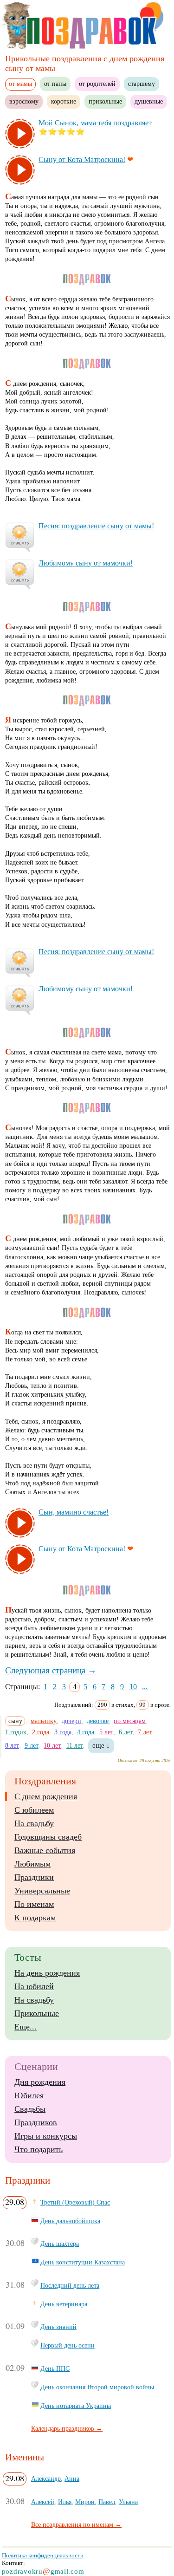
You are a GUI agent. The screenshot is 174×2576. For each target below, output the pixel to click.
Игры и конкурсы (46, 2136)
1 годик (16, 1732)
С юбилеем (34, 1810)
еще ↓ (101, 1745)
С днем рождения (46, 1796)
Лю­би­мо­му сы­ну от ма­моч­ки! (86, 563)
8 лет (12, 1745)
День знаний (58, 2327)
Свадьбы (30, 2109)
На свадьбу (34, 1823)
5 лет (106, 1732)
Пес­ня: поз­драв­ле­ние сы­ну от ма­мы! (96, 526)
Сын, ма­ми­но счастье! (74, 1512)
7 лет (145, 1732)
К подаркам (35, 1918)
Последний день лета (70, 2285)
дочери (71, 1721)
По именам (34, 1904)
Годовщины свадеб (48, 1837)
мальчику (44, 1721)
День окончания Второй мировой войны (97, 2387)
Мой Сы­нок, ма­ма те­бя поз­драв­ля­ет (95, 123)
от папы (55, 84)
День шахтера (60, 2244)
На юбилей (34, 1986)
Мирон (85, 2502)
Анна (72, 2478)
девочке (98, 1721)
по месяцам (130, 1721)
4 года (86, 1732)
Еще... (26, 2027)
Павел (107, 2502)
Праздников (36, 2122)
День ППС (55, 2368)
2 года (41, 1732)
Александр (46, 2478)
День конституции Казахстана (83, 2262)
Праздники (34, 1877)
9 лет (32, 1745)
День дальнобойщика (70, 2221)
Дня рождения (40, 2082)
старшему (142, 84)
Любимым (32, 1864)
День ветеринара (64, 2304)
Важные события (45, 1850)
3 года (63, 1732)
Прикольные (37, 2013)
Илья (65, 2502)
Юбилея (29, 2095)
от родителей (97, 84)
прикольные (105, 101)
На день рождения (47, 1973)
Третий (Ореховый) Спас (75, 2202)
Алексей (43, 2502)
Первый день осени (68, 2345)
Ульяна (128, 2502)
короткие (64, 101)
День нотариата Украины (76, 2406)
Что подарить (39, 2149)
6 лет (126, 1732)
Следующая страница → (51, 1670)
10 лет (52, 1745)
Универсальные (42, 1891)
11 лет (75, 1745)
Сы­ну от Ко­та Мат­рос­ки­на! (82, 159)
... (145, 1687)
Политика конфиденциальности (43, 2555)
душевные (149, 101)
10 (133, 1687)
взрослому (24, 101)
